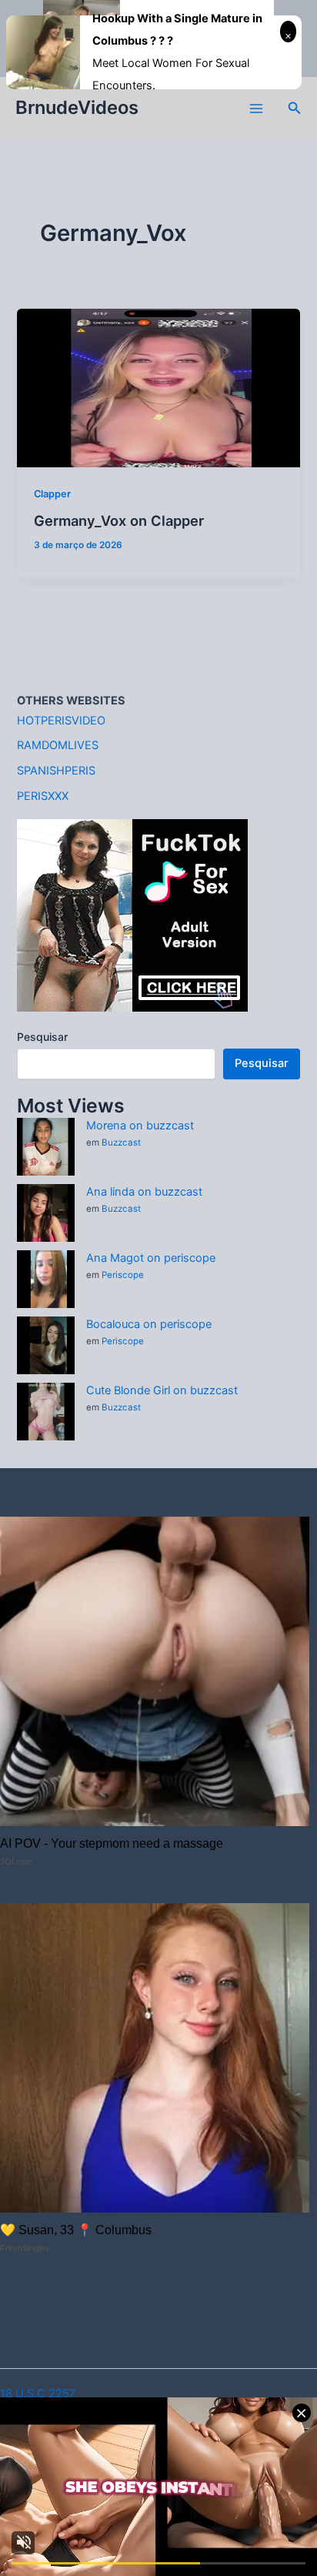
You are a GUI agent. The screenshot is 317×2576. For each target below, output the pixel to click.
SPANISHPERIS (56, 771)
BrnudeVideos (77, 107)
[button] (295, 108)
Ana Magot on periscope (151, 1258)
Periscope (123, 1275)
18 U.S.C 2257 (38, 2394)
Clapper (52, 494)
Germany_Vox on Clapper (119, 520)
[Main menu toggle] (256, 109)
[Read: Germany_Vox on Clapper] (158, 387)
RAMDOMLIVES (58, 745)
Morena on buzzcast (140, 1126)
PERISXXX (43, 796)
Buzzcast (121, 1142)
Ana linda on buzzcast (144, 1192)
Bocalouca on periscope (149, 1324)
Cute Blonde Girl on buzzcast (162, 1390)
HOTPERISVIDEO (61, 721)
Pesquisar (42, 1037)
